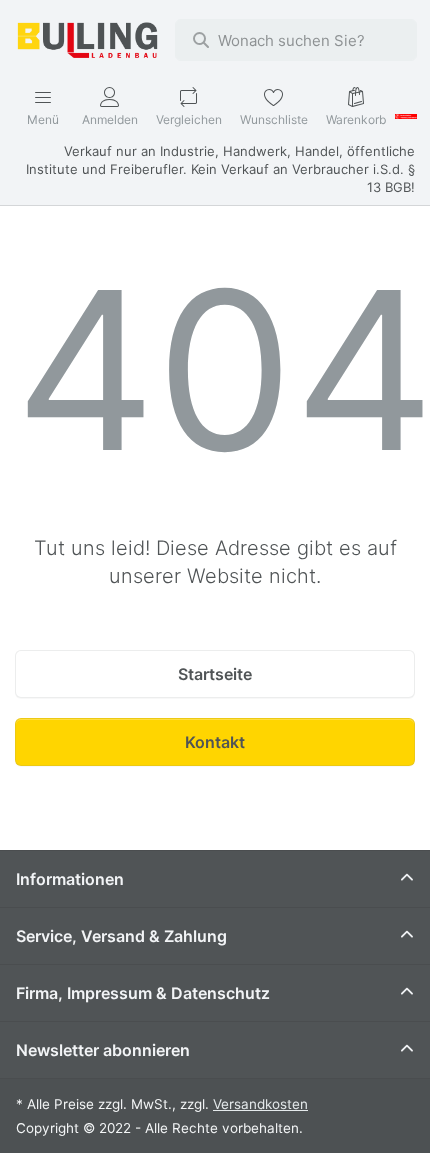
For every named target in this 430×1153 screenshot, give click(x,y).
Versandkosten (260, 1104)
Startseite (215, 674)
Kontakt (215, 742)
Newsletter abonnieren (103, 1050)
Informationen (70, 879)
